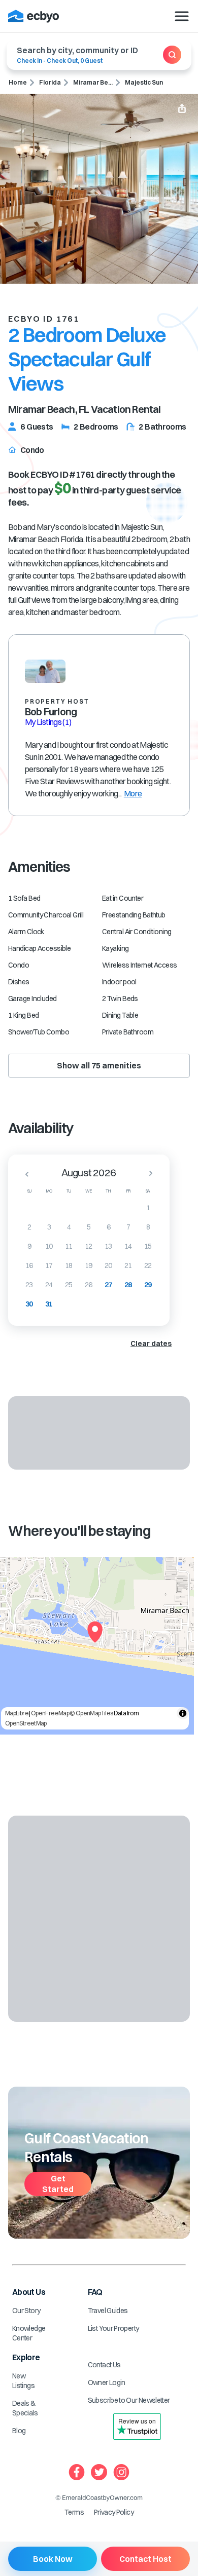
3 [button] (49, 1227)
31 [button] (49, 1304)
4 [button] (69, 1227)
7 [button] (128, 1227)
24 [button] (49, 1285)
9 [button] (29, 1246)
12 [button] (89, 1246)
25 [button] (69, 1285)
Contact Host (145, 2559)
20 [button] (108, 1265)
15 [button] (148, 1246)
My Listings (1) (48, 722)
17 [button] (49, 1265)
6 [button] (108, 1227)
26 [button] (89, 1285)
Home (18, 82)
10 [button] (49, 1246)
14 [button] (128, 1246)
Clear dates (151, 1343)
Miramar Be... (93, 82)
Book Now (53, 2559)
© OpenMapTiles (91, 1713)
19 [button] (89, 1265)
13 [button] (108, 1246)
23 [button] (29, 1285)
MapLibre (17, 1713)
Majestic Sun (144, 82)
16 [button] (29, 1265)
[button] (24, 1174)
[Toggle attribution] (183, 1713)
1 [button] (148, 1208)
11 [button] (69, 1246)
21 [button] (128, 1265)
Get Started (58, 2184)
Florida (50, 82)
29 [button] (148, 1285)
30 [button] (29, 1304)
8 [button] (148, 1227)
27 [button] (108, 1285)
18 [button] (69, 1265)
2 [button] (29, 1227)
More (133, 793)
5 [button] (89, 1227)
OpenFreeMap (50, 1713)
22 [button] (148, 1265)
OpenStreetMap (26, 1723)
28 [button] (128, 1285)
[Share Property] (182, 109)
